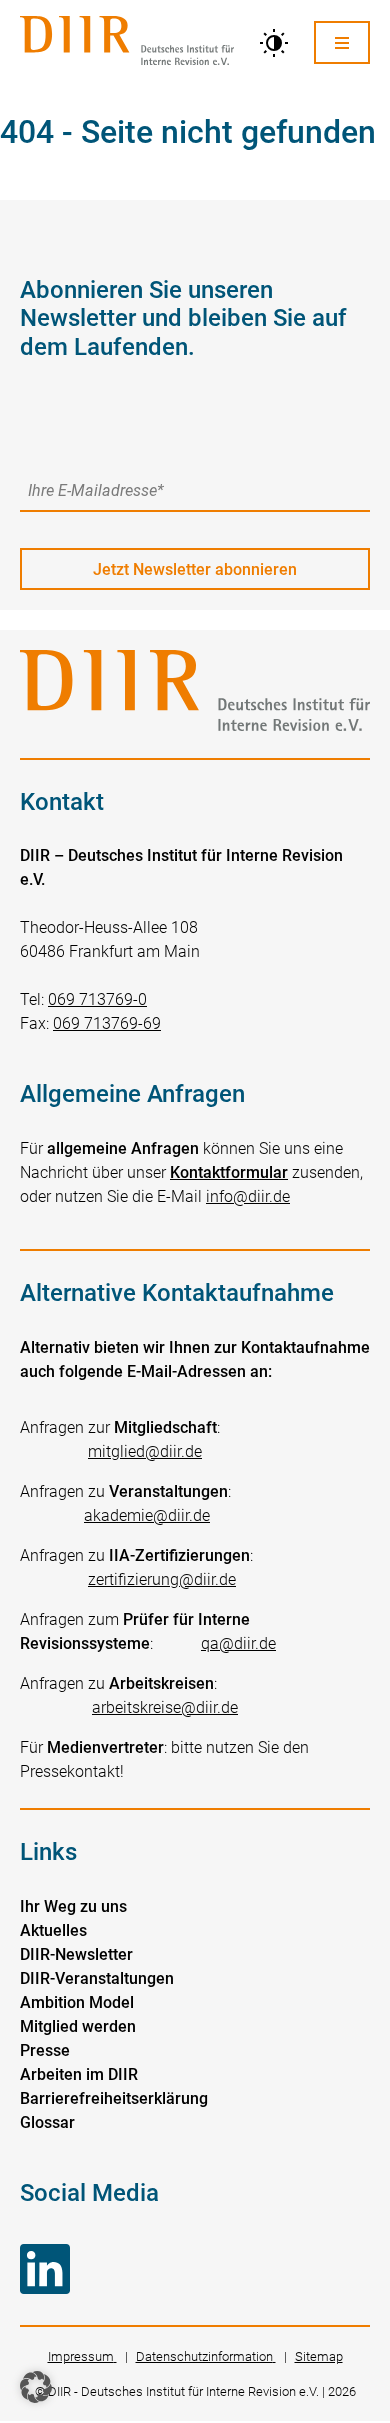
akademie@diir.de (147, 1515)
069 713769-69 (107, 1023)
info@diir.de (248, 1196)
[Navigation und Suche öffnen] (342, 42)
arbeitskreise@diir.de (165, 1707)
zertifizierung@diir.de (162, 1579)
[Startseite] (127, 42)
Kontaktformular (229, 1172)
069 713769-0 (97, 999)
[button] (36, 2387)
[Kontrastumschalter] (274, 43)
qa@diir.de (238, 1643)
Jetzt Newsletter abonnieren (195, 569)
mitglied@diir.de (145, 1451)
